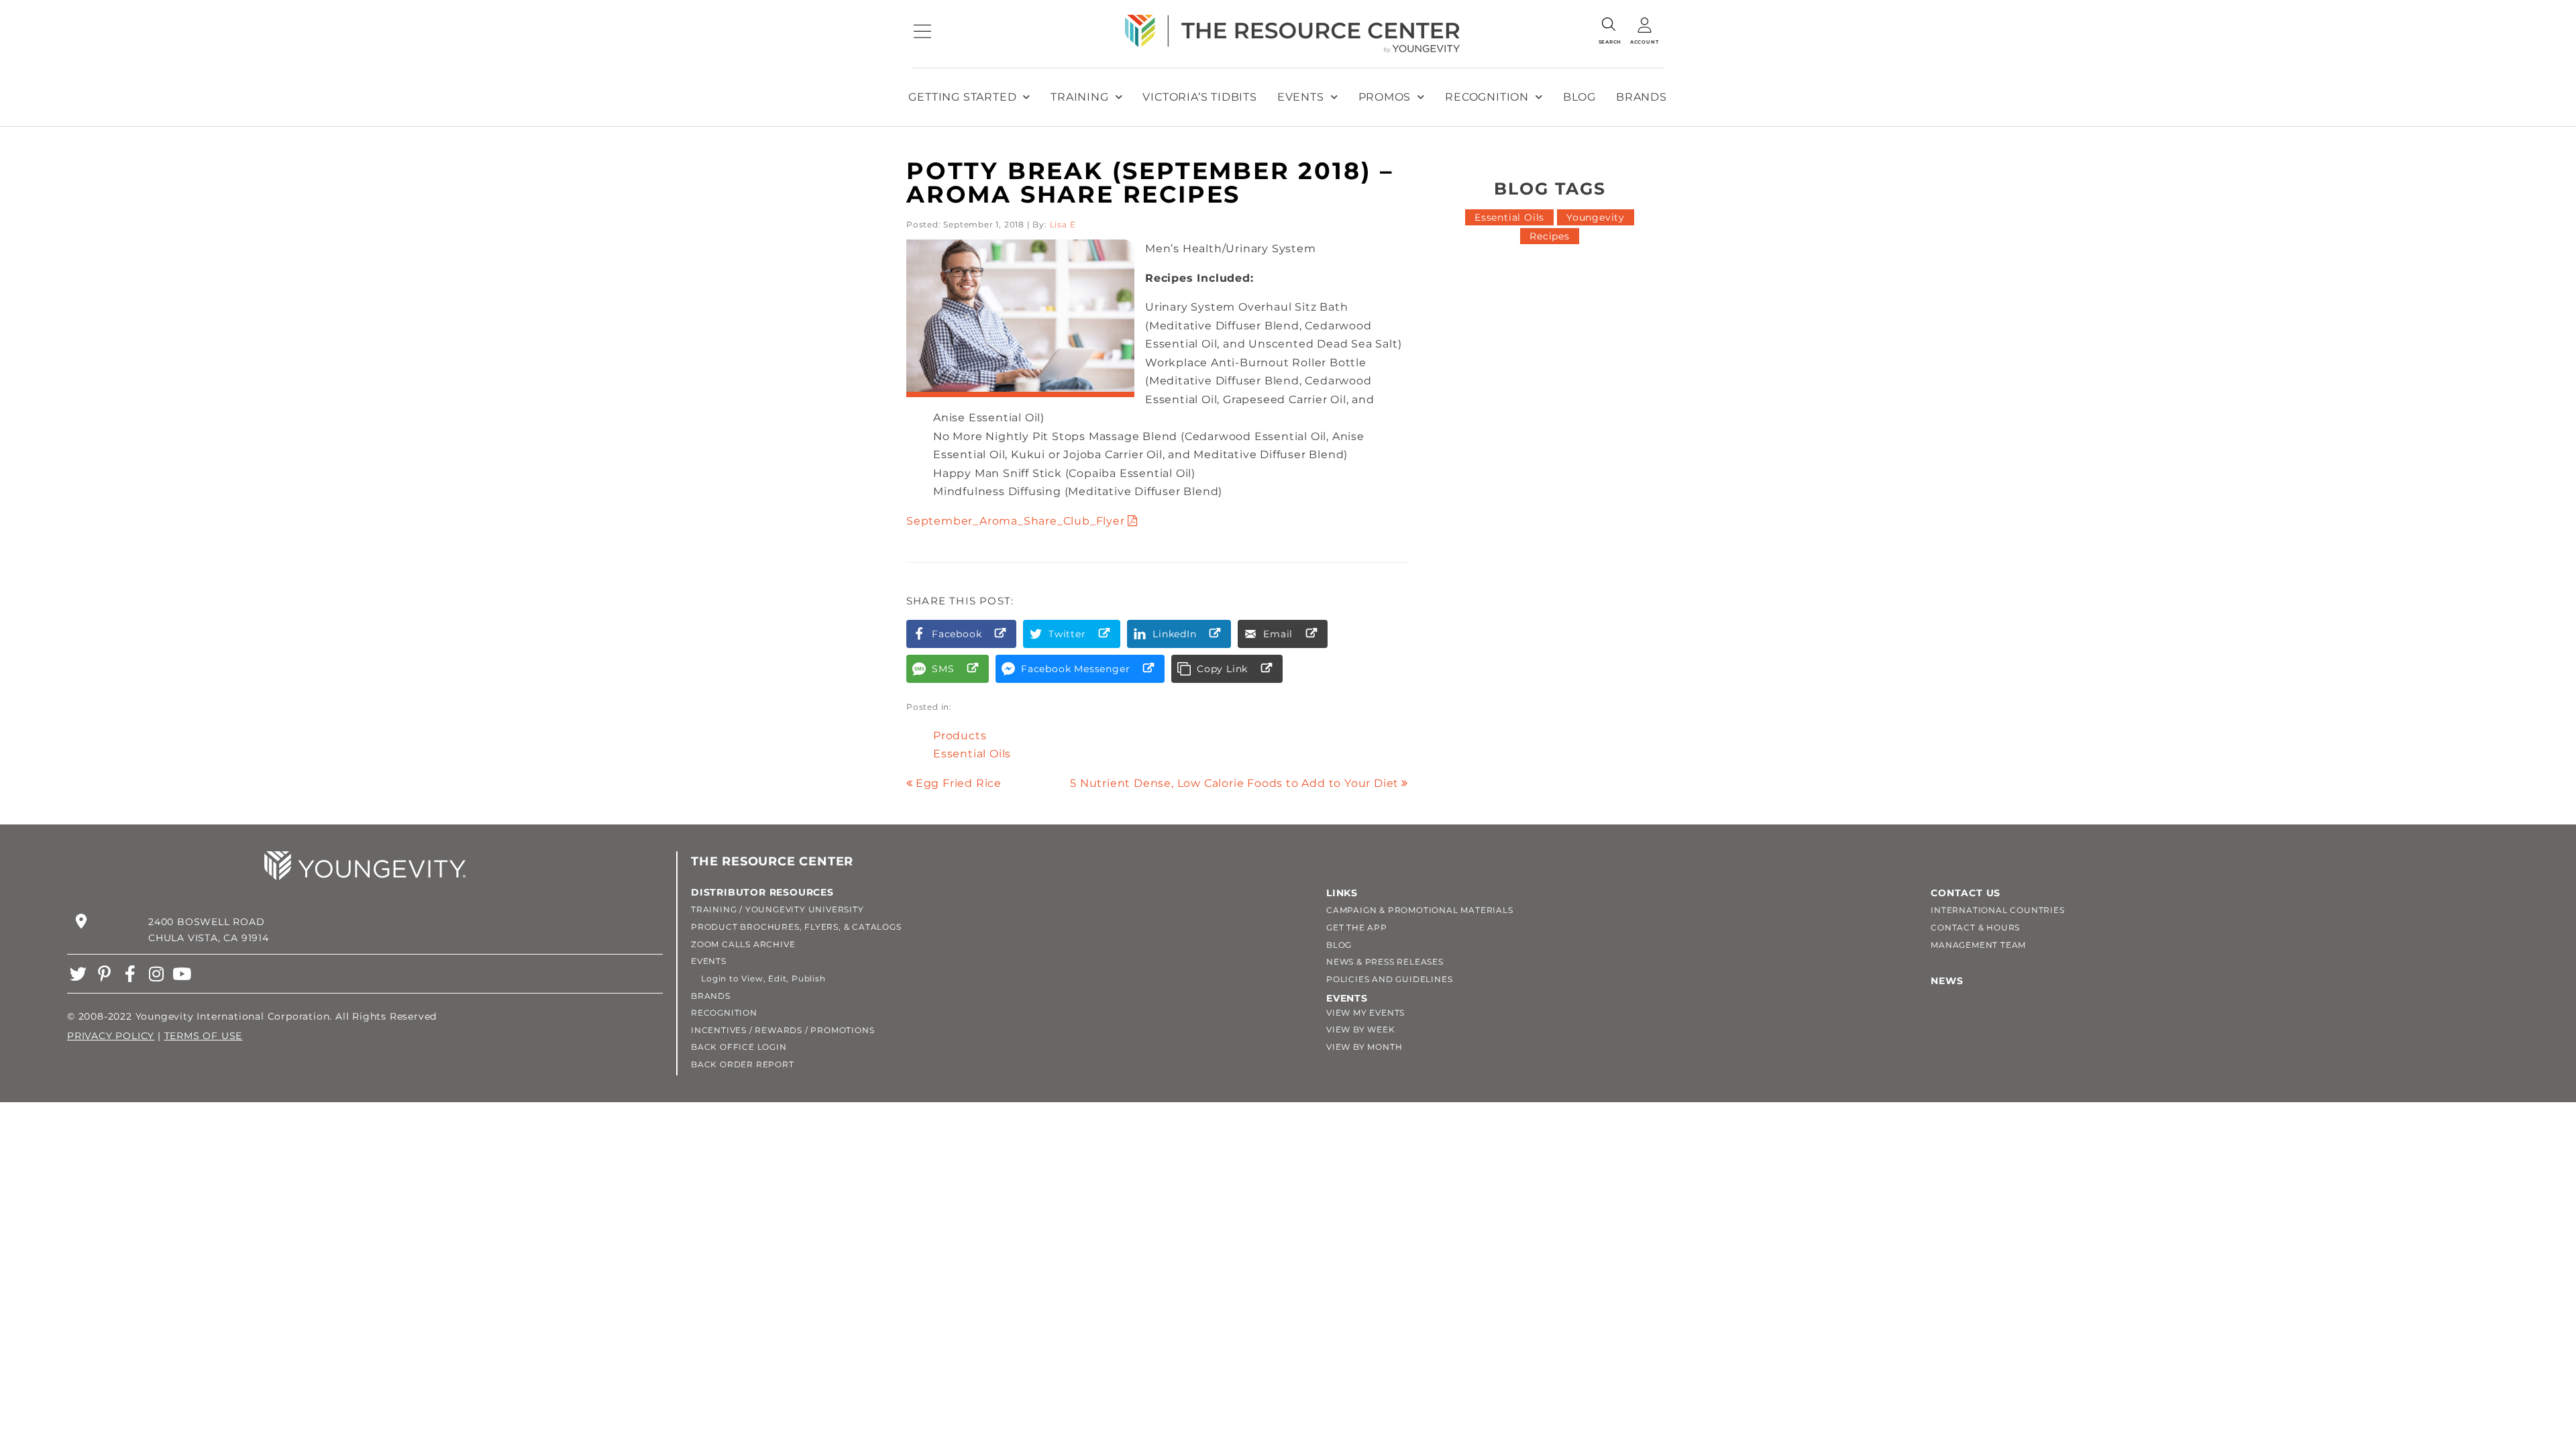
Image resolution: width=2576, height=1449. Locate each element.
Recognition (1487, 97)
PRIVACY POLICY (111, 1036)
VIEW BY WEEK (1361, 1029)
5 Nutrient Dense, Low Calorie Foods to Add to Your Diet (1234, 783)
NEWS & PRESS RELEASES (1385, 962)
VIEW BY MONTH (1364, 1047)
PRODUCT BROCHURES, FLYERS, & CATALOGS (796, 927)
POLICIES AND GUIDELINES (1389, 979)
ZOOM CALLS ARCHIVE (743, 944)
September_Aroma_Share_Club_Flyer (1016, 521)
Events (1301, 97)
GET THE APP (1357, 927)
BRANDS (711, 996)
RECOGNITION (724, 1013)
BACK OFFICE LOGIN (739, 1047)
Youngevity (1596, 217)
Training (1079, 97)
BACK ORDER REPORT (743, 1064)
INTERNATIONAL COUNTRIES (1997, 910)
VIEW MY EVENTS (1365, 1013)
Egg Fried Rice (959, 783)
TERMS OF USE (204, 1036)
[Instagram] (156, 974)
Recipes (1550, 236)
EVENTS (709, 961)
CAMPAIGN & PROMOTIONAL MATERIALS (1420, 910)
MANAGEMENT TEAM (1978, 945)
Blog (1579, 97)
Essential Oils (972, 754)
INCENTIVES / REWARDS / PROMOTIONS (783, 1030)
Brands (1642, 97)
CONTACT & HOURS (1975, 927)
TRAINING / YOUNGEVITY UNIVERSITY (777, 909)
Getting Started (962, 97)
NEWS (1947, 981)
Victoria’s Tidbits (1199, 97)
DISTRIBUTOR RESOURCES (762, 892)
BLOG (1339, 945)
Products (960, 736)
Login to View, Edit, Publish (758, 978)
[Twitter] (78, 974)
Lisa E (1063, 224)
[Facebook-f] (130, 974)
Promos (1385, 97)
